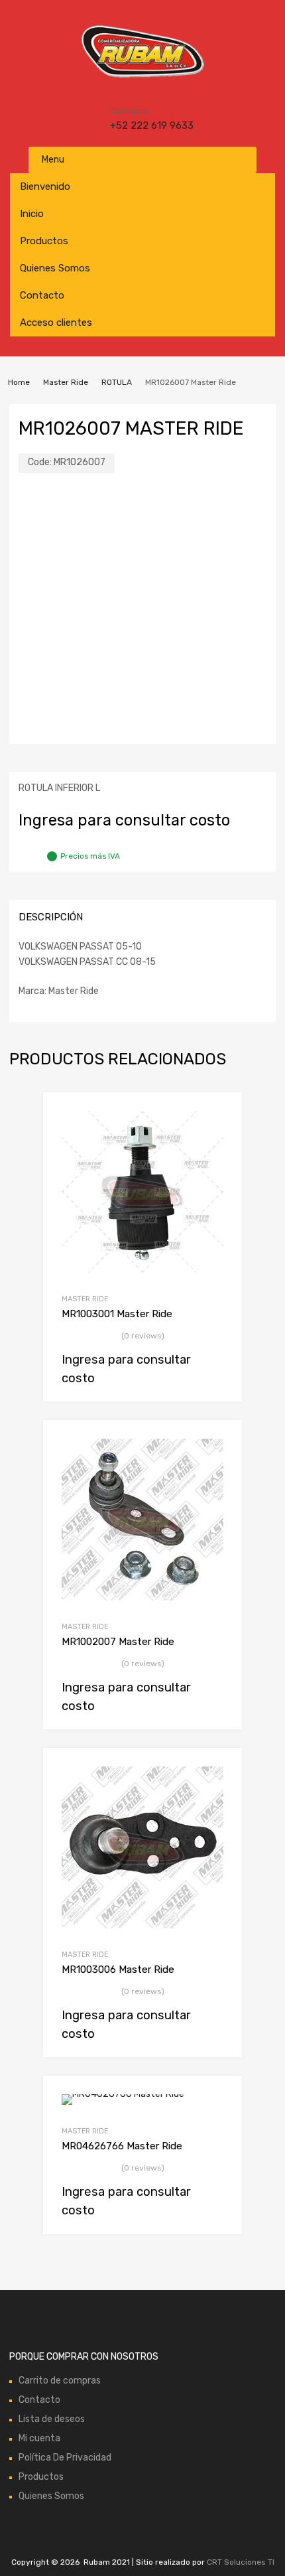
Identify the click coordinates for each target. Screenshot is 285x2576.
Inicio (32, 214)
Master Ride (66, 382)
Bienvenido (45, 186)
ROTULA (117, 382)
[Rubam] (142, 76)
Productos (44, 241)
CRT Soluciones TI (241, 2562)
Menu (53, 160)
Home (19, 382)
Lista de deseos (52, 2419)
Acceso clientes (56, 322)
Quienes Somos (55, 268)
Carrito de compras (60, 2381)
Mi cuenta (39, 2438)
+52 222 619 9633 (142, 125)
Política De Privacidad (65, 2458)
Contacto (42, 295)
